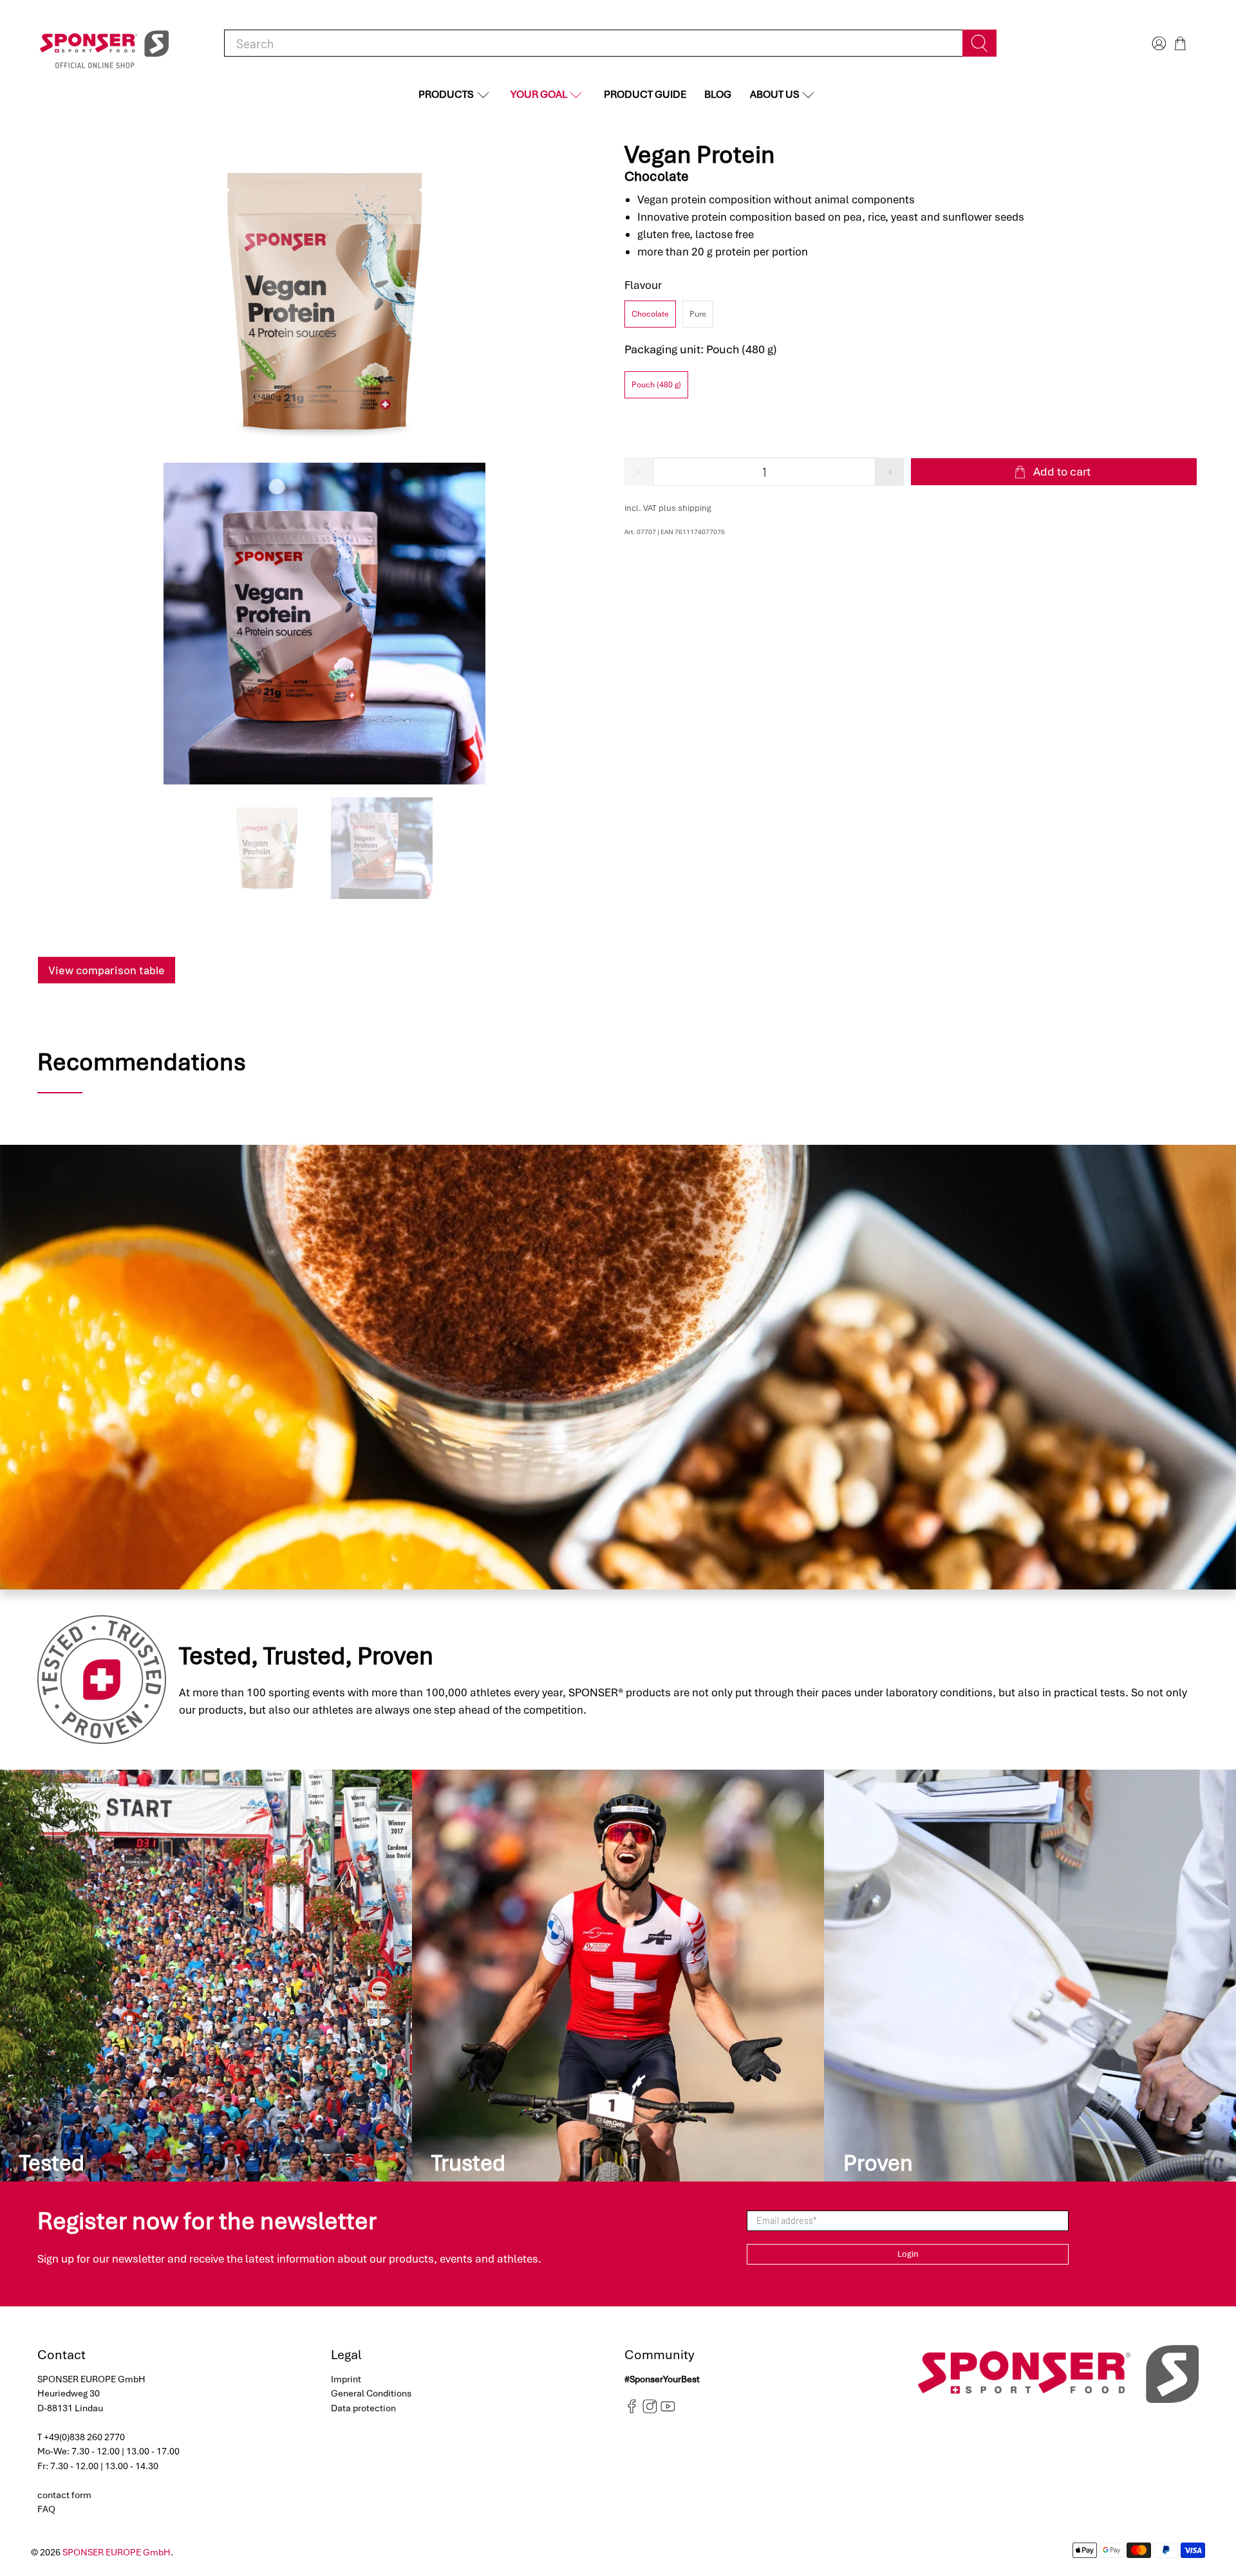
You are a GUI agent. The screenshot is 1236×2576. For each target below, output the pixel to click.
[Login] (1157, 43)
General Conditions (371, 2393)
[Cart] (1180, 43)
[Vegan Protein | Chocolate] (324, 302)
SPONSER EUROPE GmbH (117, 2552)
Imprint (346, 2379)
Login (908, 2254)
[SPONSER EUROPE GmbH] (104, 43)
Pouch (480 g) (656, 385)
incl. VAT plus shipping (668, 508)
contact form (64, 2495)
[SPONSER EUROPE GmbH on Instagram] (650, 2411)
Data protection (363, 2408)
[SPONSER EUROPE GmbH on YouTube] (668, 2411)
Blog (718, 94)
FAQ (46, 2509)
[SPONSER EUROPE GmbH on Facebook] (632, 2411)
